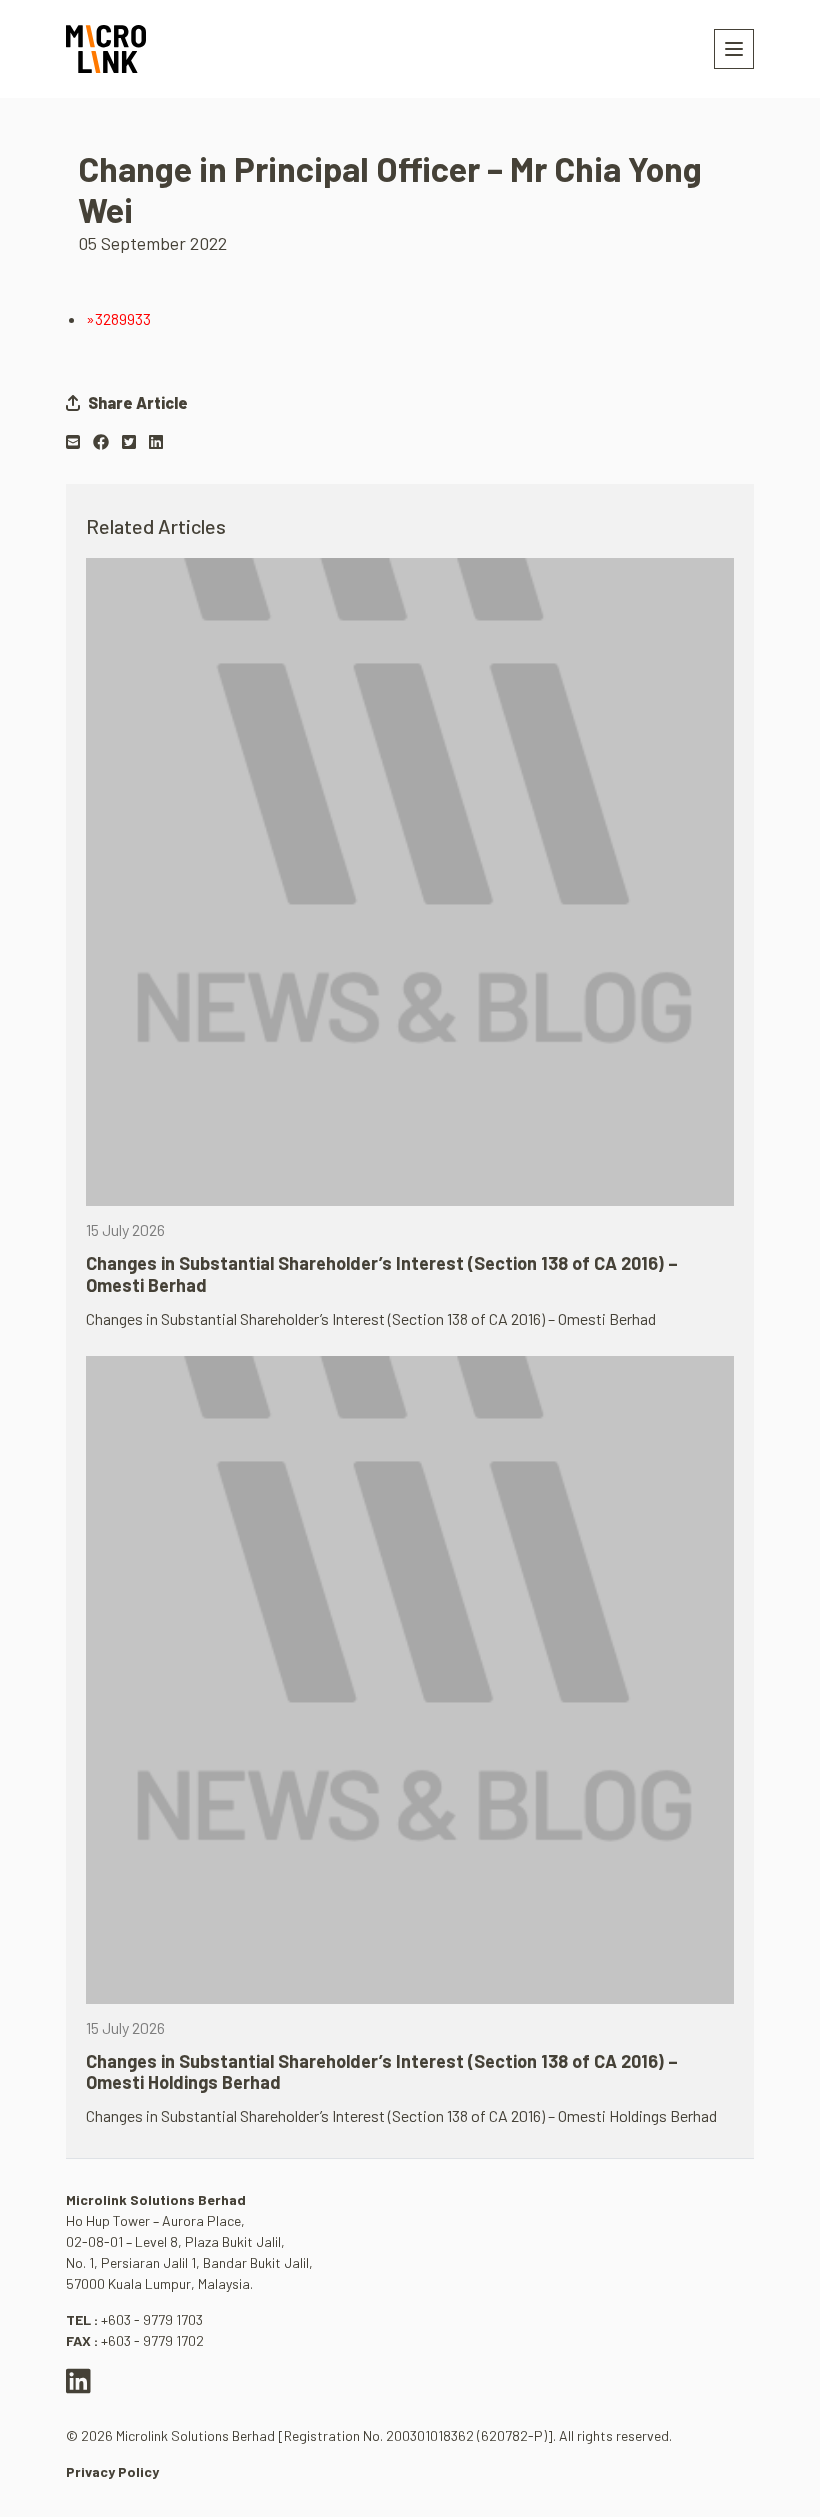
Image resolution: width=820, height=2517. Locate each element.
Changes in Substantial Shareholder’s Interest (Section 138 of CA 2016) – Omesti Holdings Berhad (382, 2072)
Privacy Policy (112, 2471)
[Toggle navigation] (734, 49)
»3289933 (118, 318)
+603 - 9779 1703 (152, 2319)
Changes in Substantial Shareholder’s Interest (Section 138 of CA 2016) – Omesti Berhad (382, 1274)
